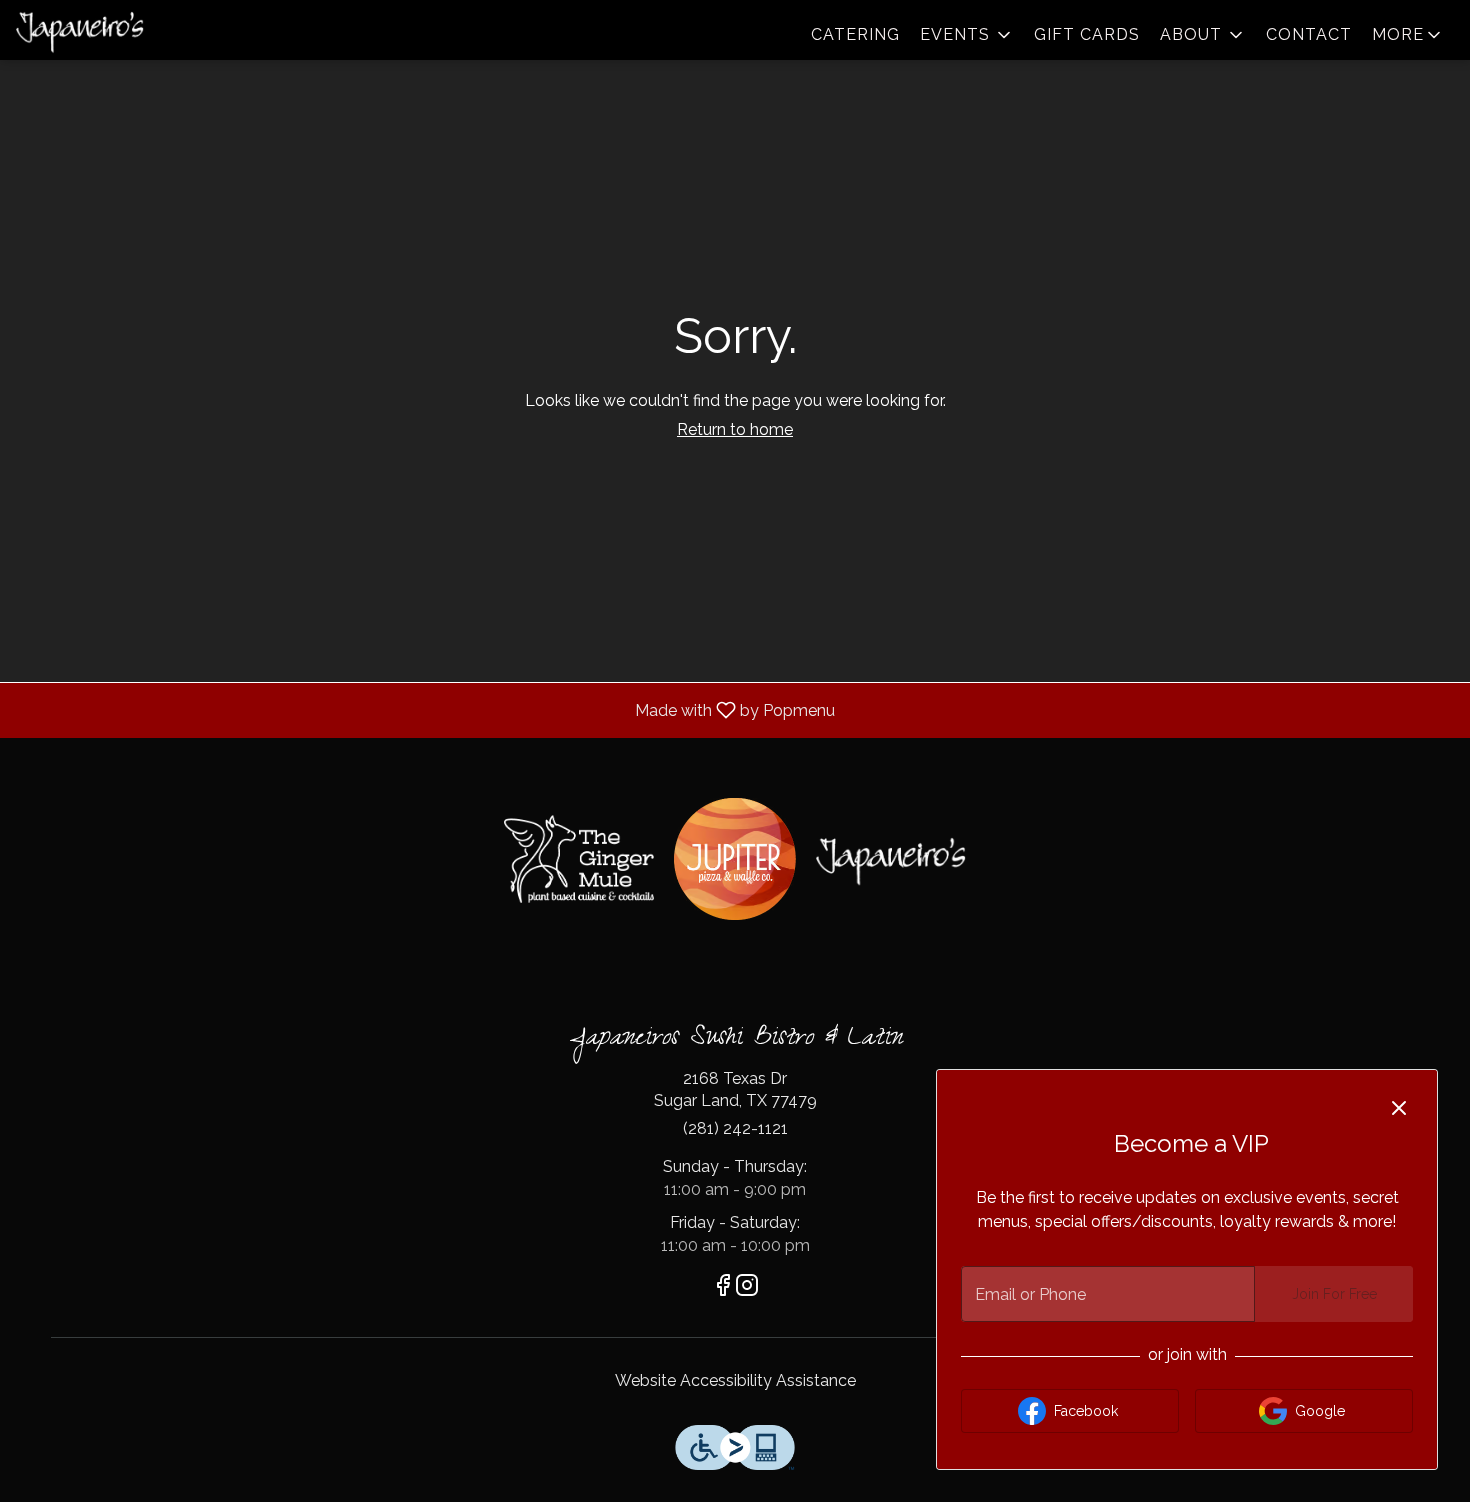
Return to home (735, 429)
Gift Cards (1087, 34)
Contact (1309, 34)
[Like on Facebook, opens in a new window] (723, 1288)
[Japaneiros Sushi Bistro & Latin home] (106, 30)
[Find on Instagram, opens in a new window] (747, 1288)
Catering (855, 34)
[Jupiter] (735, 859)
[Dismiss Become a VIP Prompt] (1399, 1108)
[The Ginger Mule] (579, 859)
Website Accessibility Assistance (735, 1380)
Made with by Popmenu (425, 709)
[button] (967, 35)
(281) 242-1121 (735, 1128)
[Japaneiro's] (891, 859)
